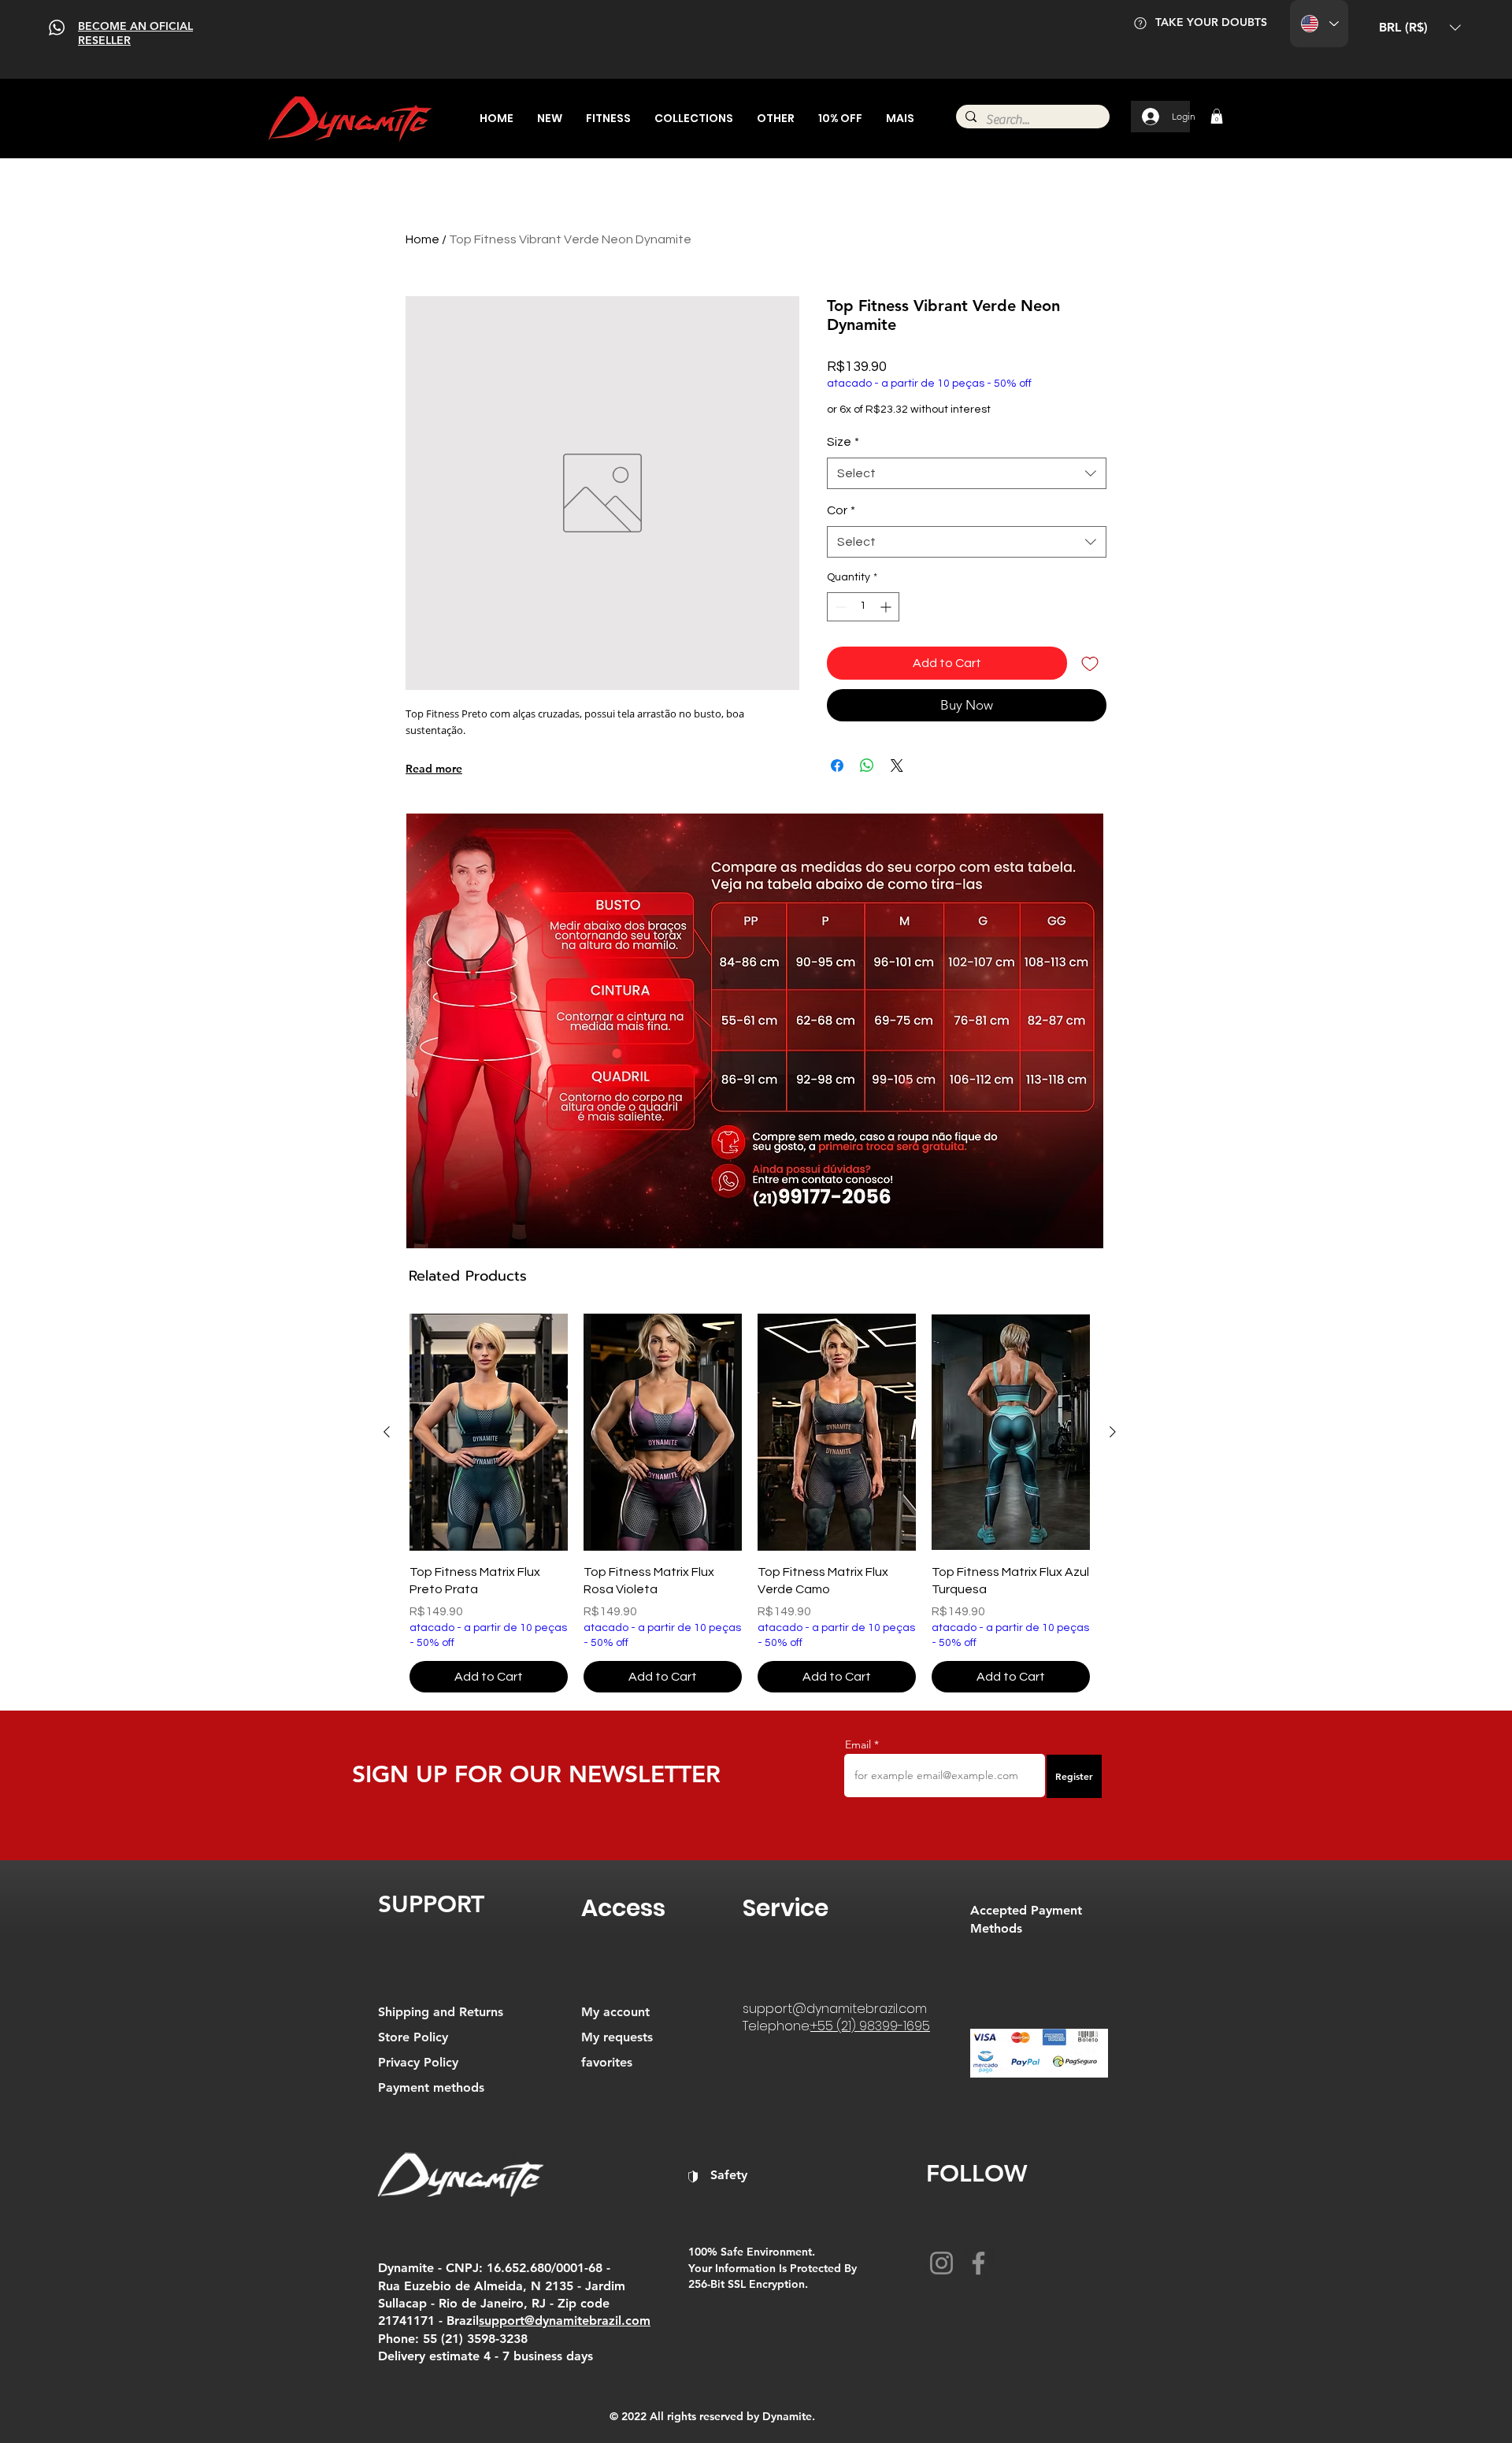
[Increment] (887, 607)
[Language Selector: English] (1319, 24)
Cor (841, 510)
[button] (1420, 28)
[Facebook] (978, 2263)
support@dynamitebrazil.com (835, 2009)
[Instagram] (941, 2263)
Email (858, 1744)
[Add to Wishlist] (1090, 663)
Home (422, 239)
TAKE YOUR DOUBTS (1211, 22)
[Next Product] (1113, 1432)
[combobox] (967, 473)
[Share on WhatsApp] (867, 766)
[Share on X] (897, 766)
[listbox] (1420, 28)
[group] (750, 1503)
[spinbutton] (863, 607)
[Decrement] (839, 607)
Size (843, 442)
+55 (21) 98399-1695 (870, 2026)
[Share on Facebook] (837, 766)
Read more (434, 769)
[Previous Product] (387, 1432)
